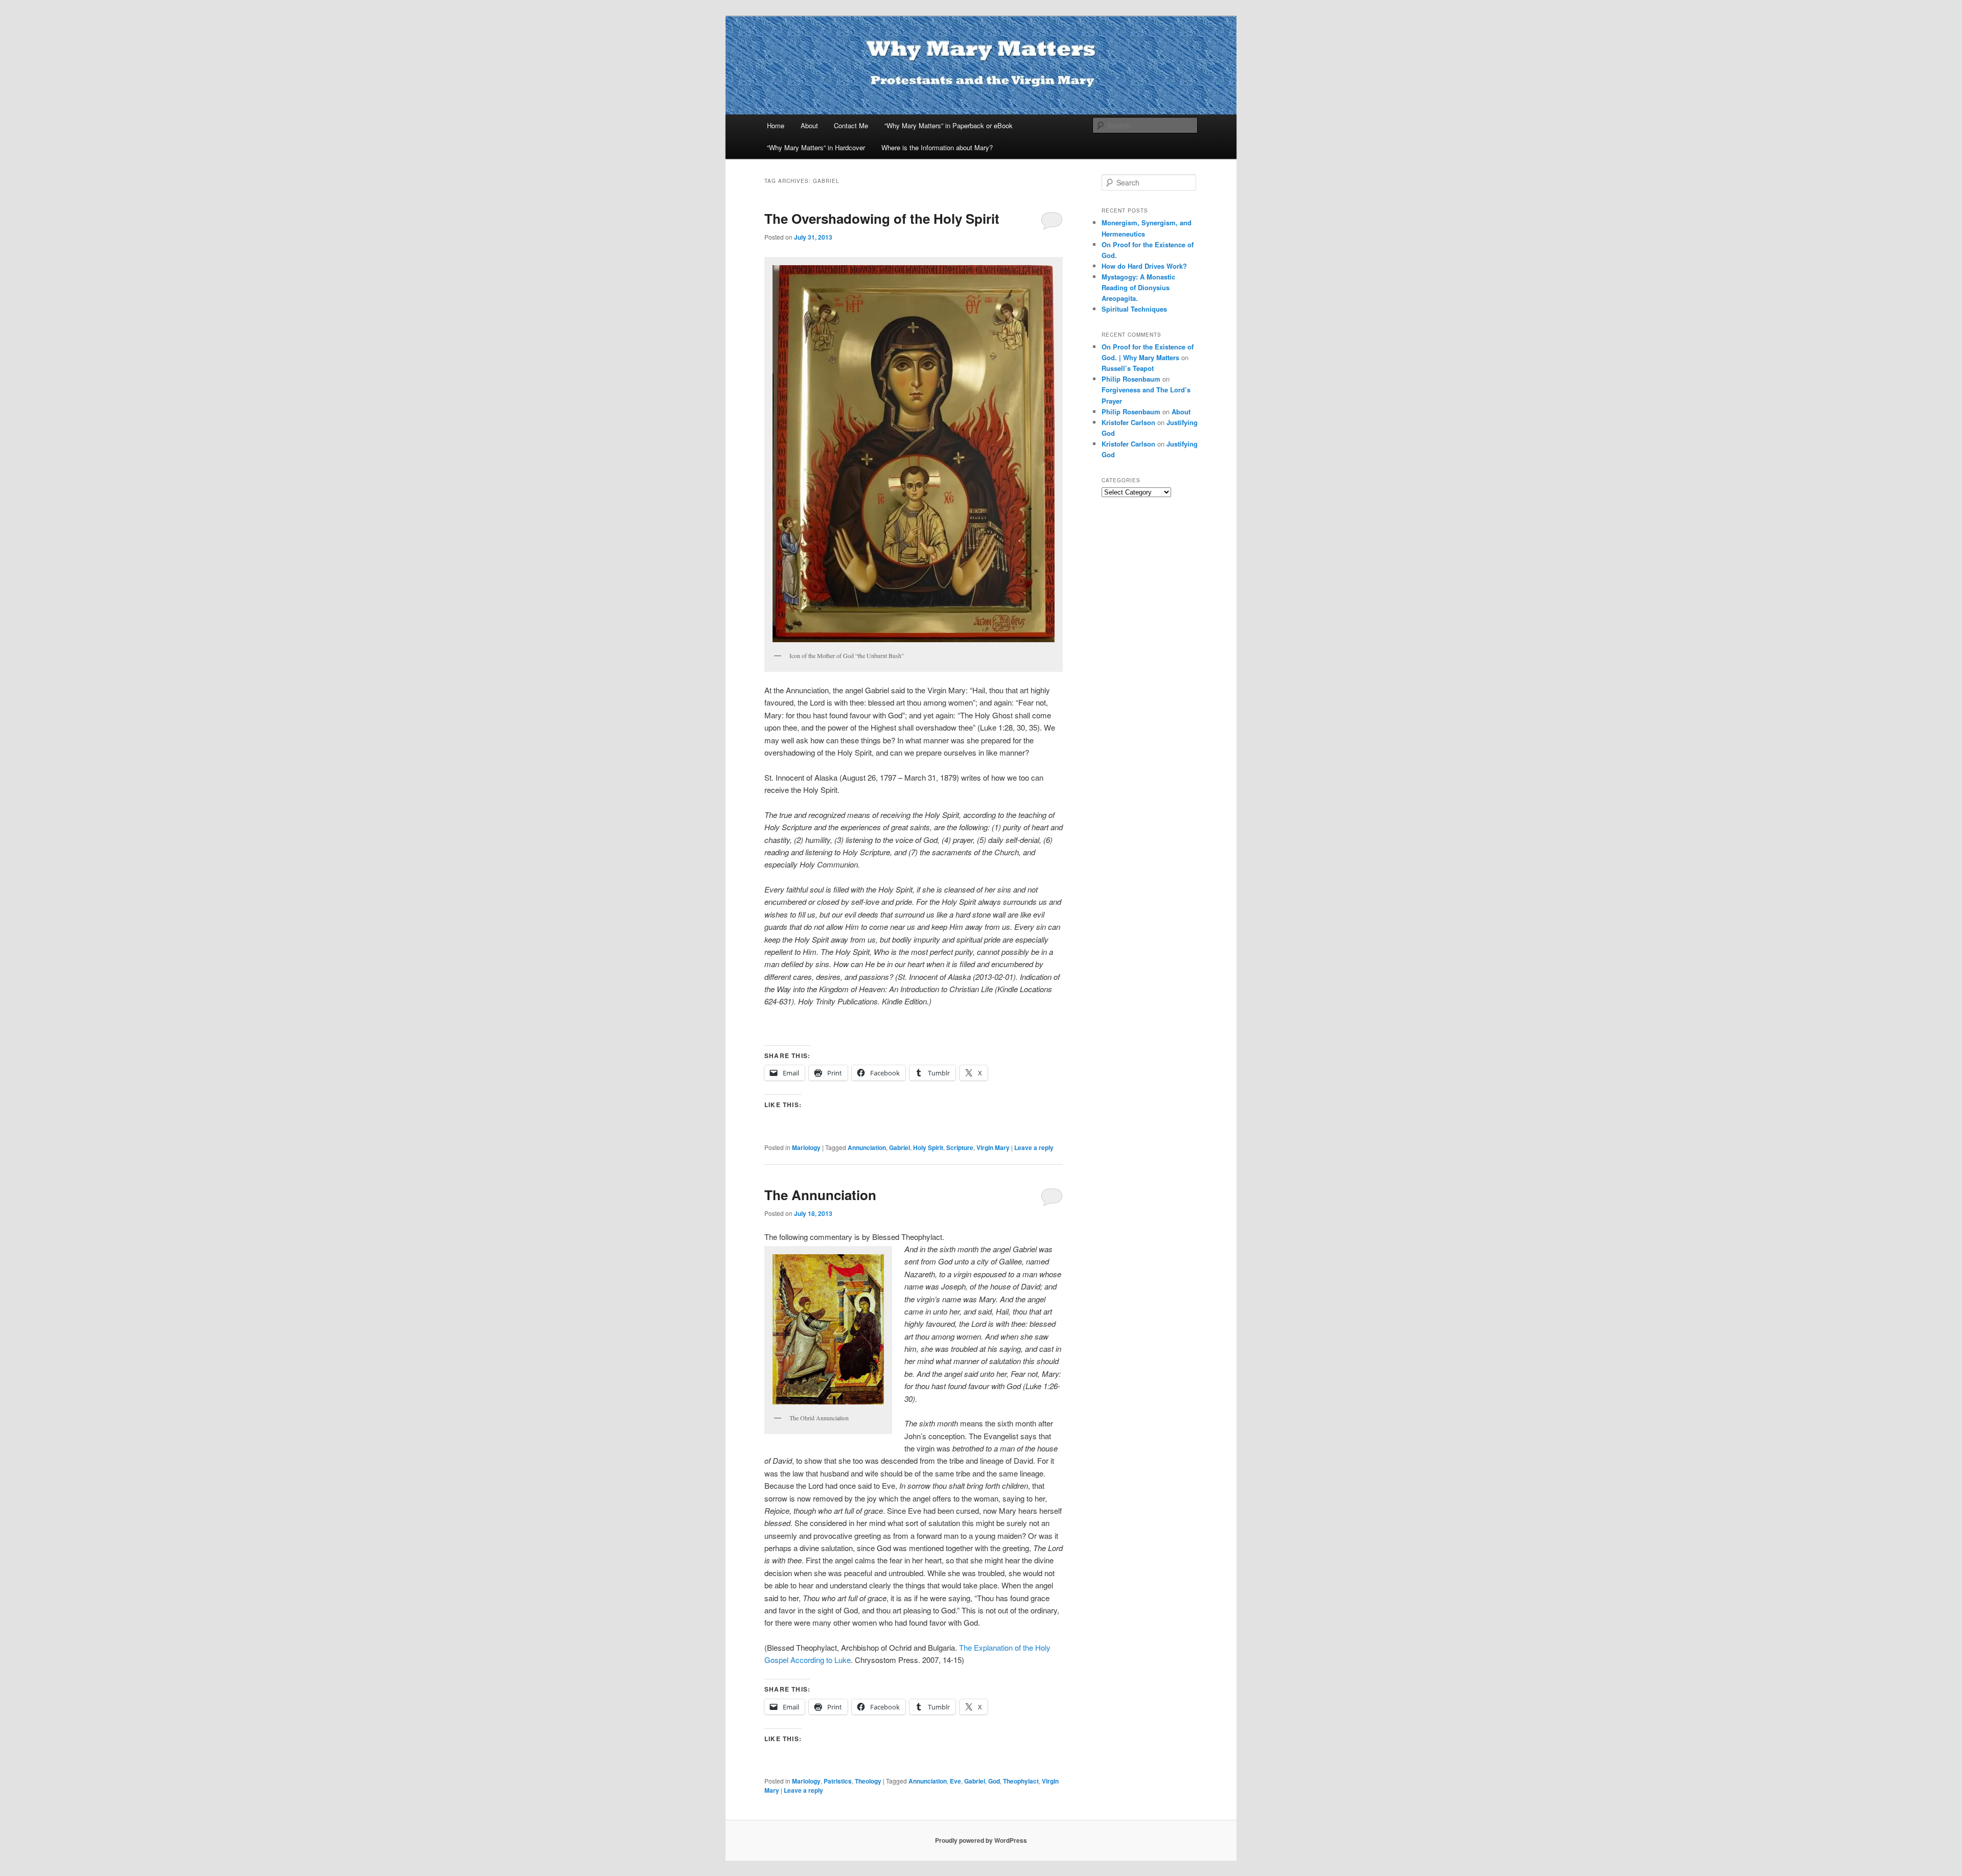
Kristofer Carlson (1128, 422)
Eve (955, 1781)
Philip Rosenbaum (1131, 379)
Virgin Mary (993, 1147)
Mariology (806, 1147)
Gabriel (900, 1147)
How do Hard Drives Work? (1144, 266)
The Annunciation (820, 1195)
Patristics (838, 1781)
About (809, 125)
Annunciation (867, 1147)
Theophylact (1021, 1781)
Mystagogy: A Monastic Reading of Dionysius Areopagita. (1138, 287)
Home (776, 125)
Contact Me (851, 125)
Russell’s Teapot (1128, 368)
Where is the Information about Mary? (937, 147)
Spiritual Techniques (1134, 309)
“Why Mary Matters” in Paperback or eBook (949, 125)
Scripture (960, 1147)
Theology (868, 1781)
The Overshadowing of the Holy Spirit (882, 218)
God (994, 1781)
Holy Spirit (928, 1147)
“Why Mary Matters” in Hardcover (816, 147)
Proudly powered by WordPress (981, 1840)
